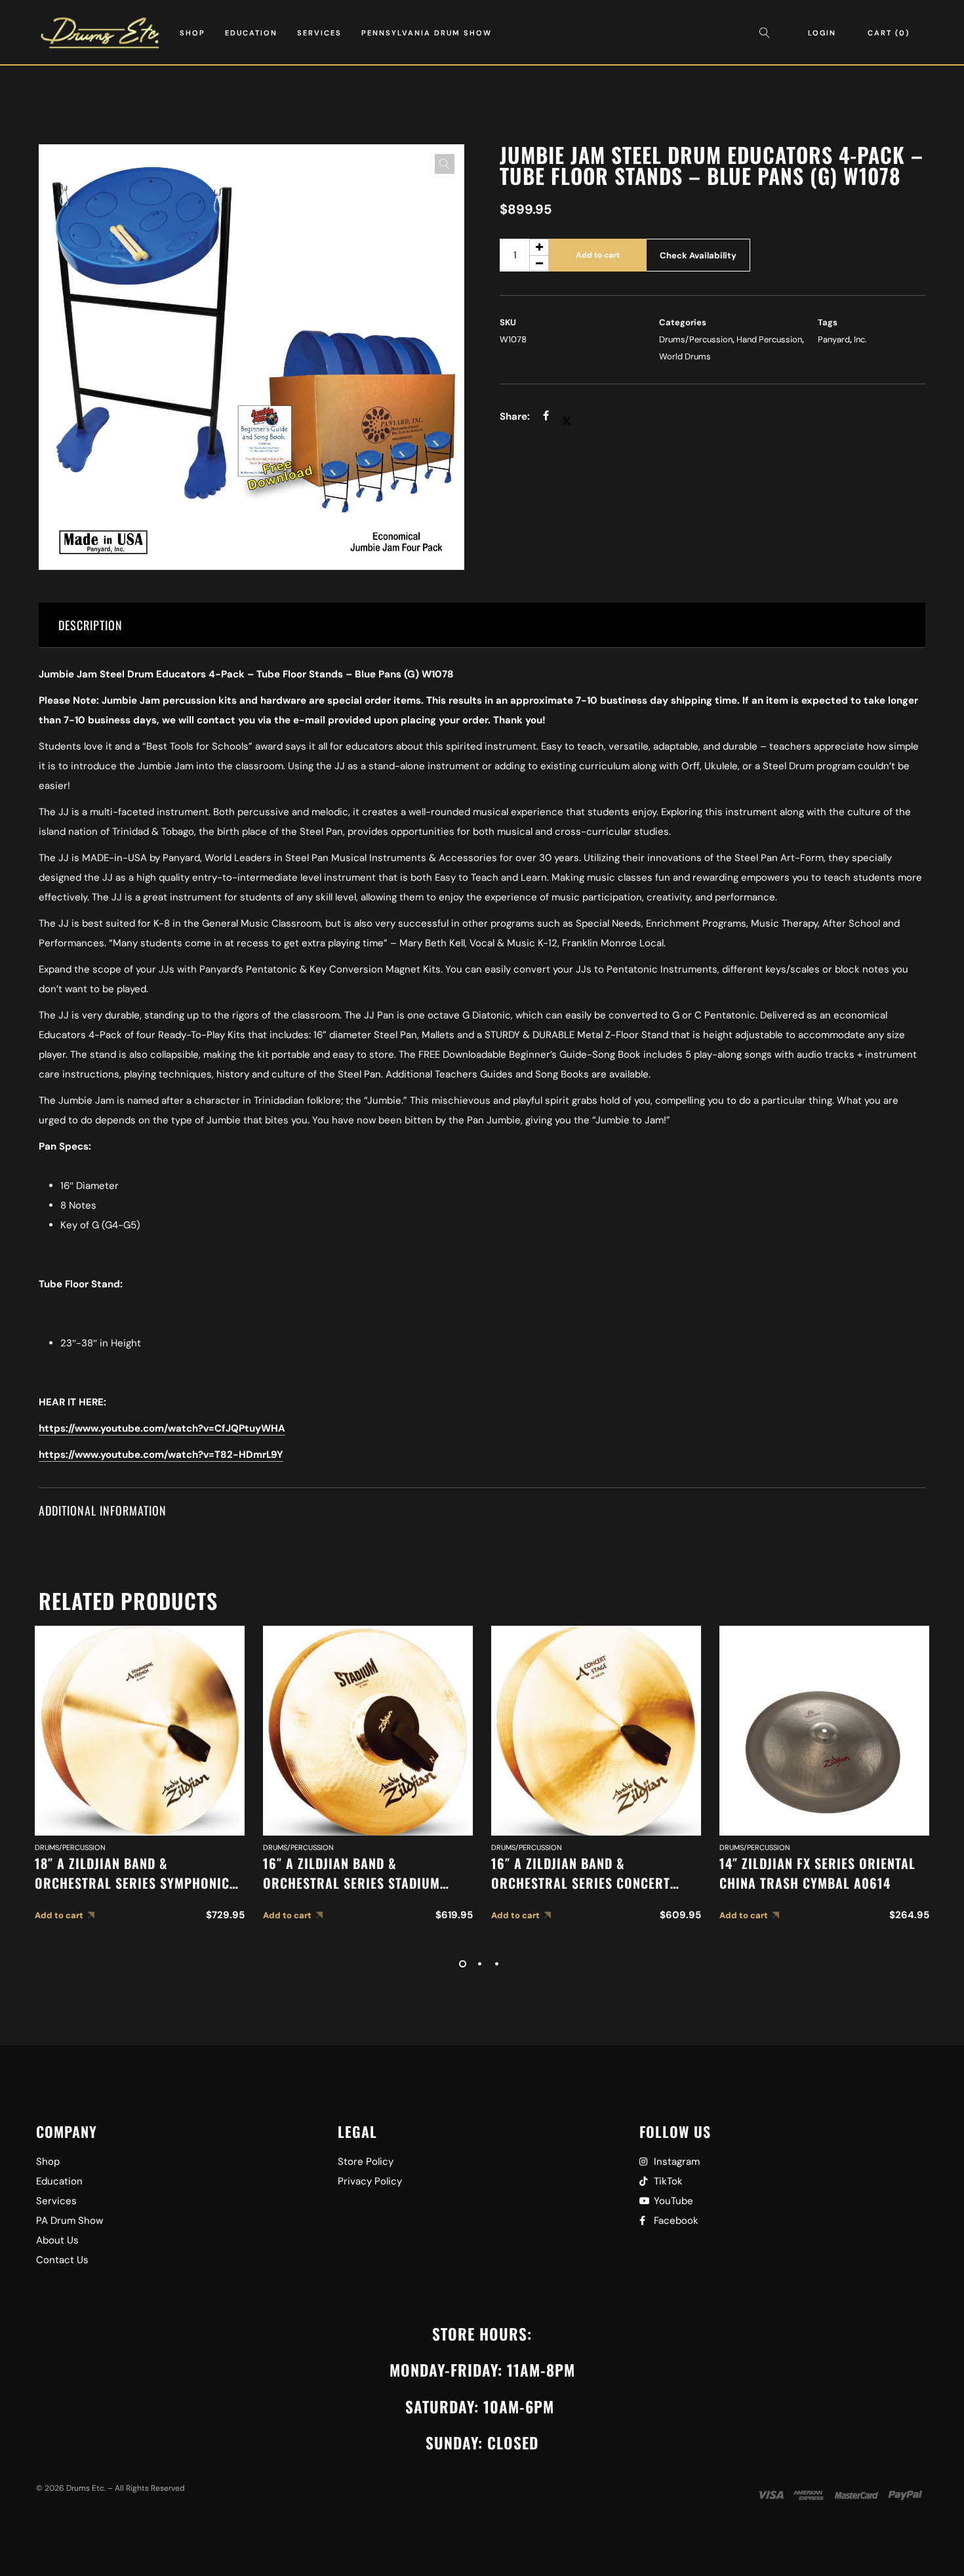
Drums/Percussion (696, 339)
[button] (445, 164)
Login (822, 33)
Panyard (834, 339)
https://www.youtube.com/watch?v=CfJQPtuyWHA (162, 1428)
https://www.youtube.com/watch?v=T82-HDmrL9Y (161, 1455)
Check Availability (698, 255)
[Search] (768, 33)
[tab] (482, 625)
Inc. (860, 339)
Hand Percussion (769, 339)
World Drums (685, 356)
